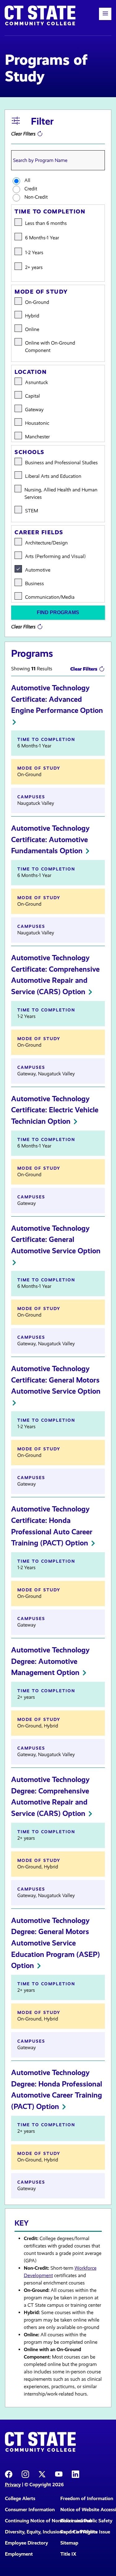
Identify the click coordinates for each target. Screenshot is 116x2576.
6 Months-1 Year (42, 238)
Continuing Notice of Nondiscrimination (30, 2521)
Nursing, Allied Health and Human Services (61, 493)
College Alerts (20, 2498)
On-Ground (37, 302)
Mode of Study (41, 292)
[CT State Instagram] (25, 2474)
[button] (105, 14)
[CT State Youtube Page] (59, 2474)
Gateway (34, 409)
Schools (30, 452)
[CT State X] (42, 2474)
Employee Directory (26, 2543)
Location (31, 372)
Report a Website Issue (85, 2532)
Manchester (37, 437)
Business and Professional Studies (61, 463)
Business (34, 583)
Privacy (13, 2485)
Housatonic (37, 423)
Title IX (68, 2554)
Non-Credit (36, 197)
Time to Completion (50, 212)
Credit (31, 189)
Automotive (38, 570)
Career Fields (39, 532)
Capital (32, 396)
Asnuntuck (37, 382)
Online (32, 329)
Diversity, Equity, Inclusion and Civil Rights (30, 2532)
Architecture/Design (46, 543)
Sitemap (69, 2543)
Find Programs (58, 612)
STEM (32, 511)
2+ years (34, 267)
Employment (19, 2554)
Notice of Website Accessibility (86, 2510)
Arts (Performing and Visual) (55, 556)
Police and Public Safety (86, 2521)
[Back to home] (40, 15)
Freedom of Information (86, 2498)
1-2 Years (34, 252)
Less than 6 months (46, 223)
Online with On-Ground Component (50, 347)
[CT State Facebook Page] (9, 2474)
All (27, 180)
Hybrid (32, 316)
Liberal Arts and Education (53, 476)
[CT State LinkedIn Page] (75, 2474)
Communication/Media (50, 597)
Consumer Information (30, 2510)
